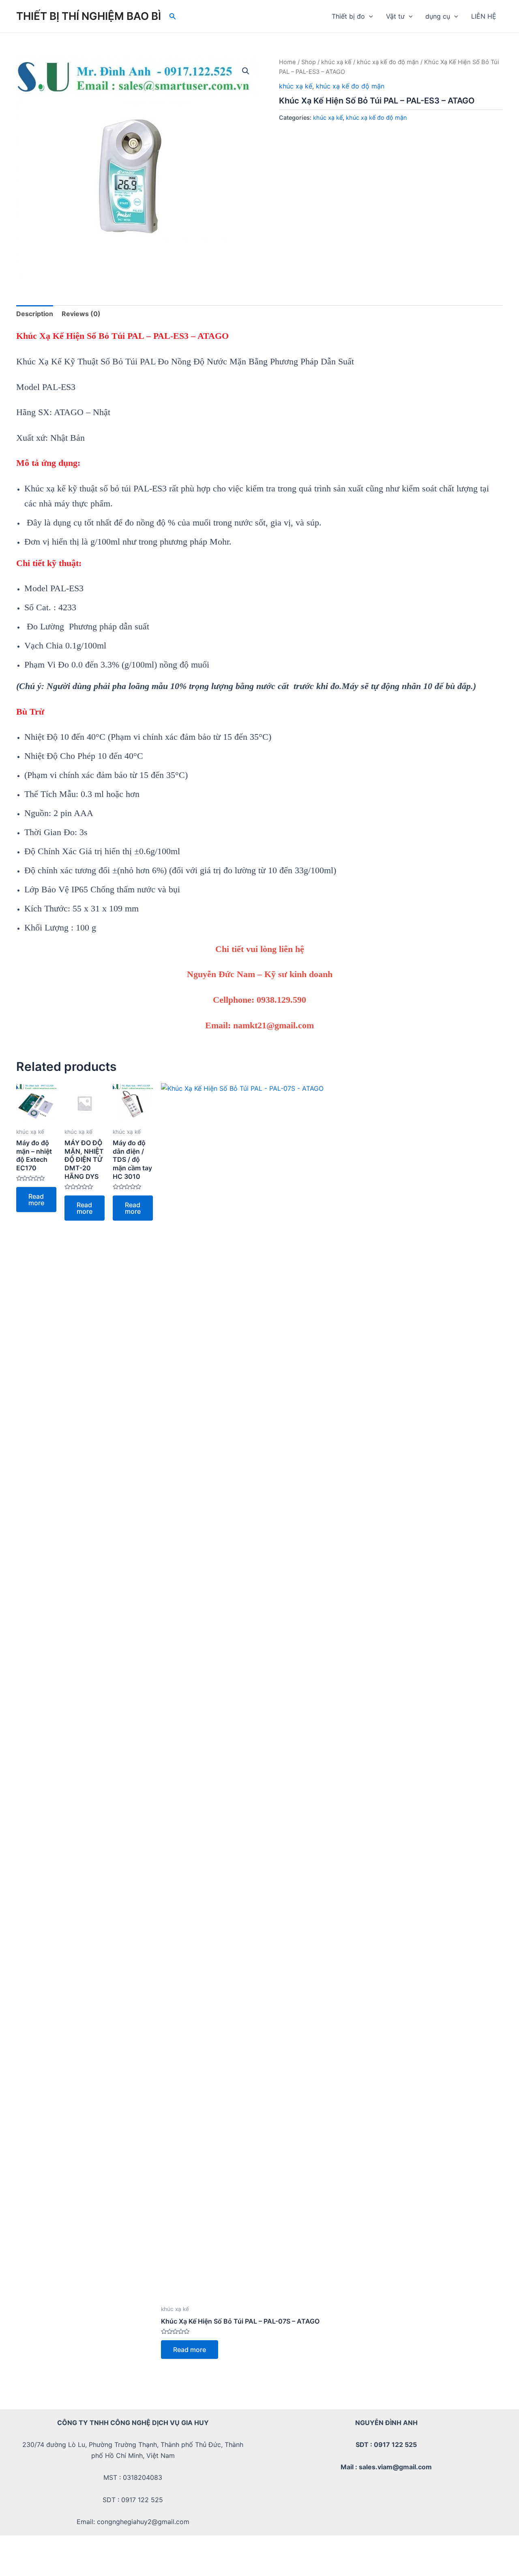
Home (287, 62)
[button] (246, 71)
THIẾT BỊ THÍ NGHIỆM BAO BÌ (89, 16)
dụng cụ (438, 16)
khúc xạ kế (336, 62)
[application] (369, 16)
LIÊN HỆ (484, 16)
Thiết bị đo (348, 16)
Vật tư (395, 16)
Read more (36, 1200)
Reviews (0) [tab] (81, 314)
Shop (309, 62)
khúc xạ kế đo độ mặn (388, 62)
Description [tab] (35, 314)
